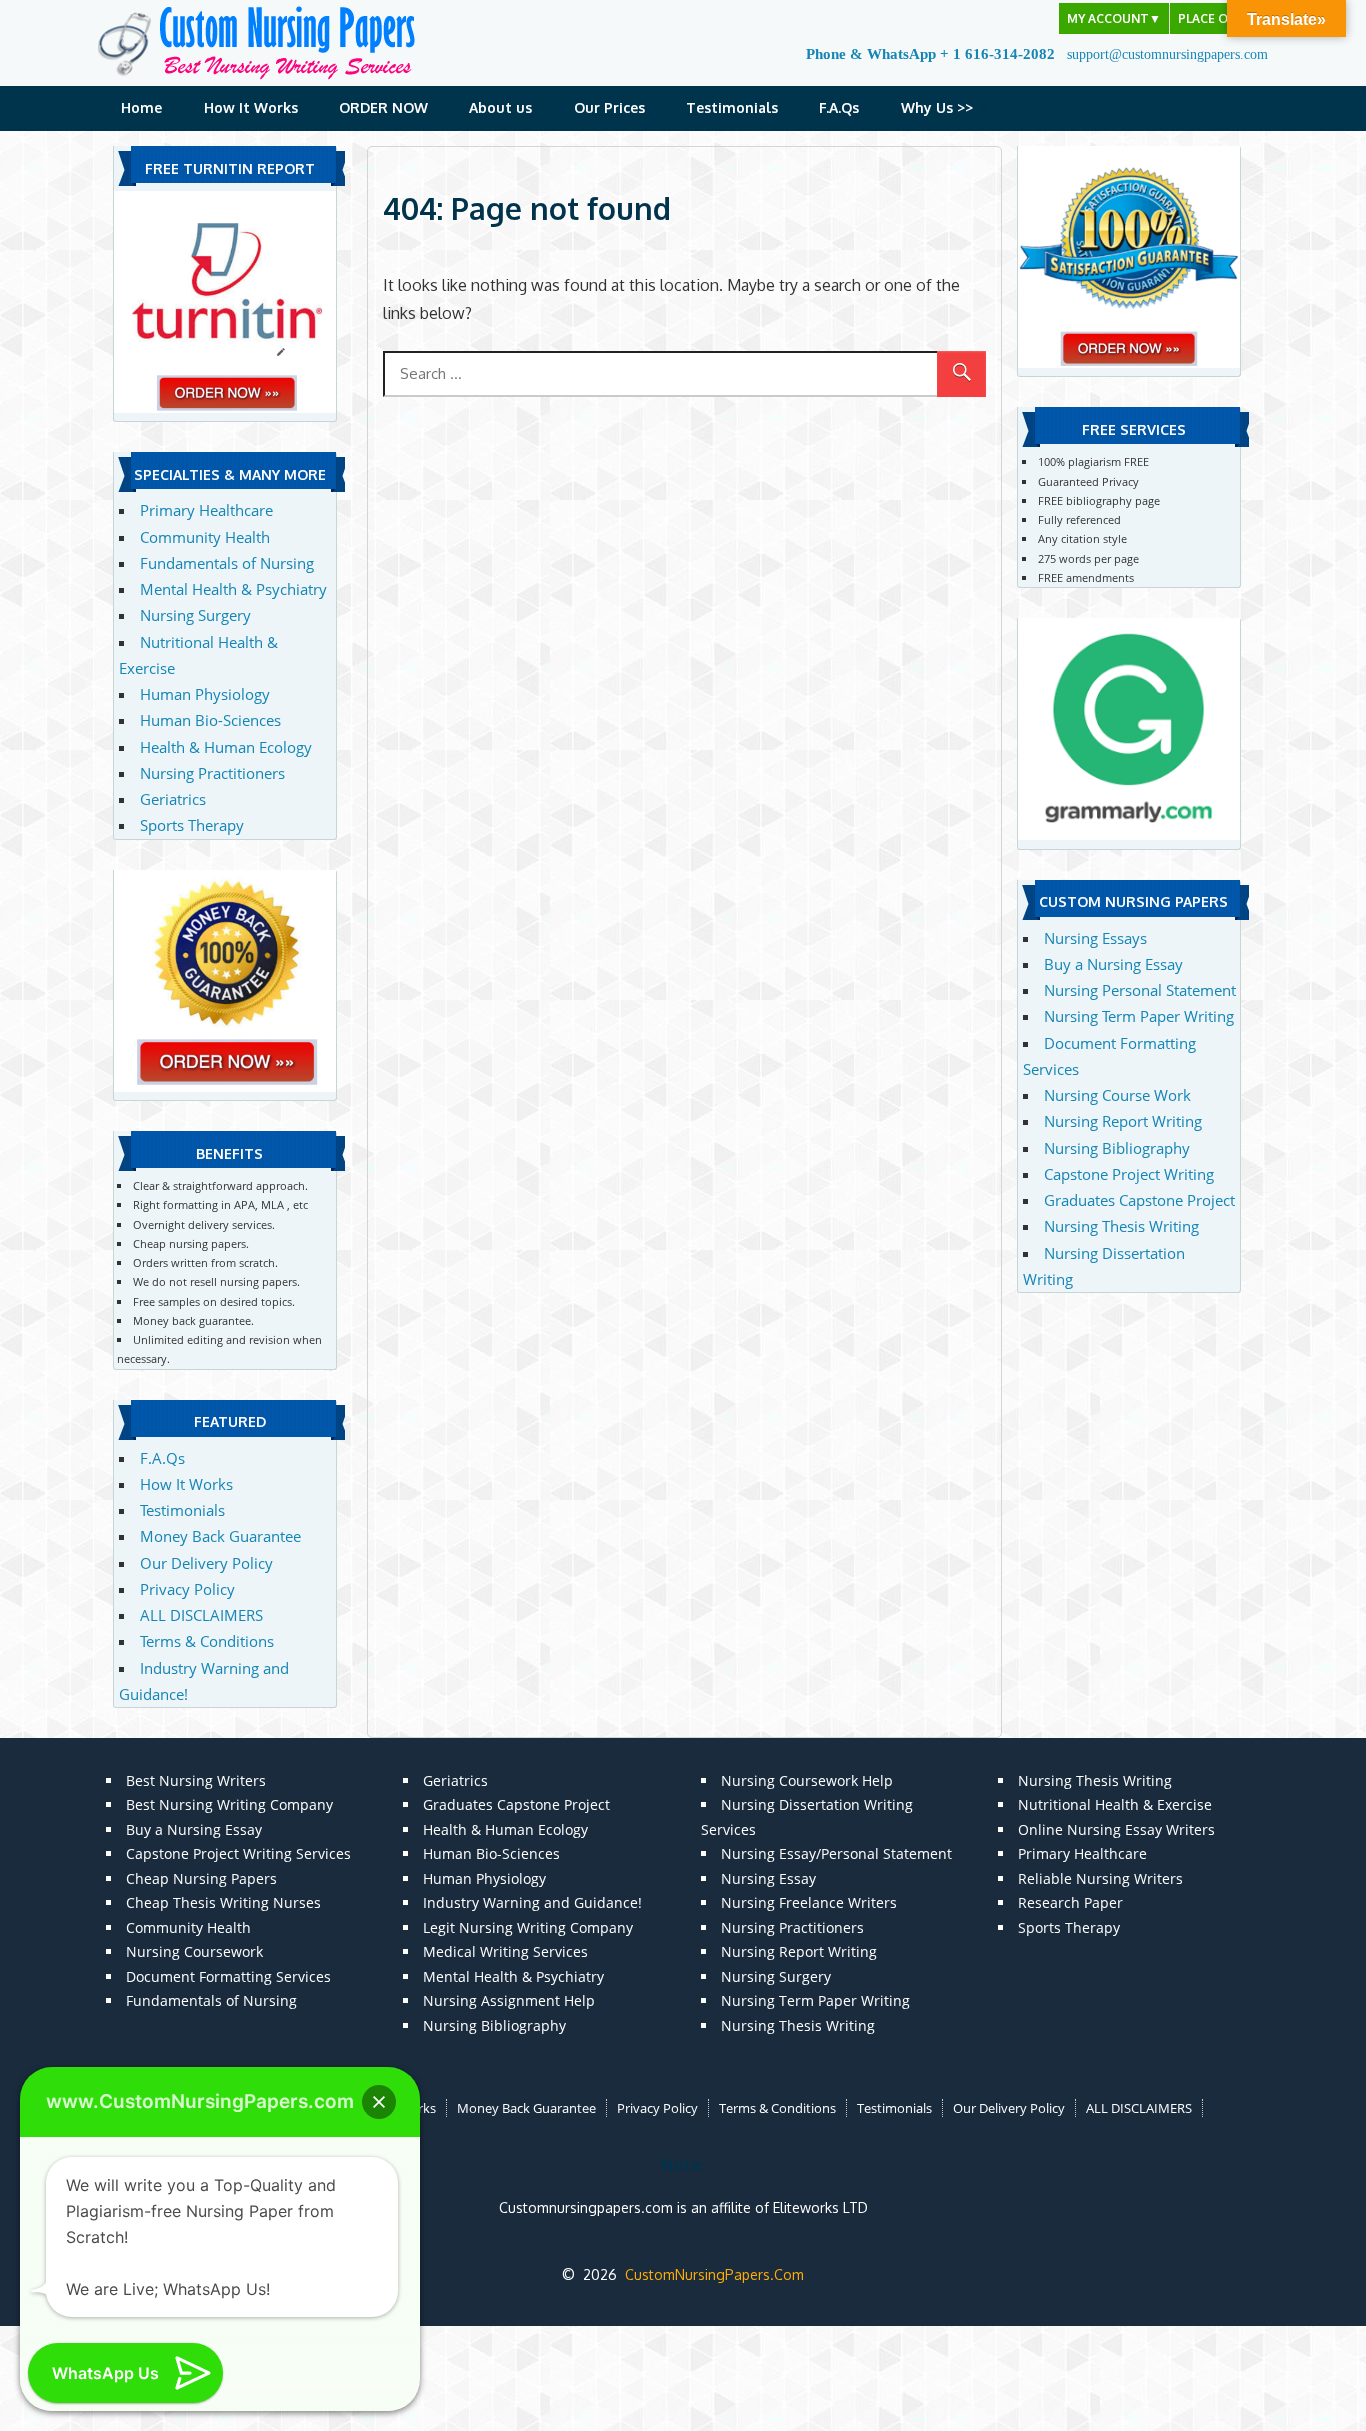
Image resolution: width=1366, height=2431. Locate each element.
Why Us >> (937, 107)
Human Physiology (205, 694)
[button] (379, 2102)
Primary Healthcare (206, 510)
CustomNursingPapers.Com (714, 2274)
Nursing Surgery (195, 615)
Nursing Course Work (1117, 1095)
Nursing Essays (1095, 938)
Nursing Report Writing (1123, 1121)
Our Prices (609, 107)
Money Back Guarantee (220, 1536)
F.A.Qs (839, 107)
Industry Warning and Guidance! (532, 1902)
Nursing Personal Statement (1140, 990)
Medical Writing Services (505, 1951)
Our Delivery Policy (206, 1563)
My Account (1114, 18)
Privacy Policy (187, 1589)
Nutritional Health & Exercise (1115, 1804)
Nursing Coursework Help (807, 1780)
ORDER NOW (383, 107)
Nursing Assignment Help (509, 2000)
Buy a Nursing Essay (1113, 964)
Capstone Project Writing (1129, 1174)
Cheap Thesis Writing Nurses (223, 1902)
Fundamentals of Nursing (227, 563)
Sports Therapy (192, 825)
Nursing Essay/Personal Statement (836, 1853)
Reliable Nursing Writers (1100, 1878)
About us (500, 107)
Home (141, 107)
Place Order (1219, 18)
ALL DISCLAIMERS (201, 1615)
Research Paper (1070, 1902)
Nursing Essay (768, 1878)
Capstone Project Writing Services (238, 1853)
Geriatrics (173, 799)
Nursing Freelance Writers (809, 1902)
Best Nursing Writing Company (229, 1804)
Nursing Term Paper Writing (1139, 1016)
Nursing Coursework (194, 1951)
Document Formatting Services (228, 1976)
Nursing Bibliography (1117, 1148)
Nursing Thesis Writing (1121, 1226)
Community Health (205, 537)
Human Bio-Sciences (210, 720)
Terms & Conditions (207, 1641)
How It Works (251, 107)
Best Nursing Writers (196, 1780)
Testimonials (732, 107)
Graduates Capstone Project (1139, 1200)
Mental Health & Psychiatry (233, 589)
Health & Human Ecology (226, 747)
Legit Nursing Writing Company (528, 1927)
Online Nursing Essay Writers (1116, 1829)
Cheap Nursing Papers (201, 1878)
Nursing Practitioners (212, 773)
